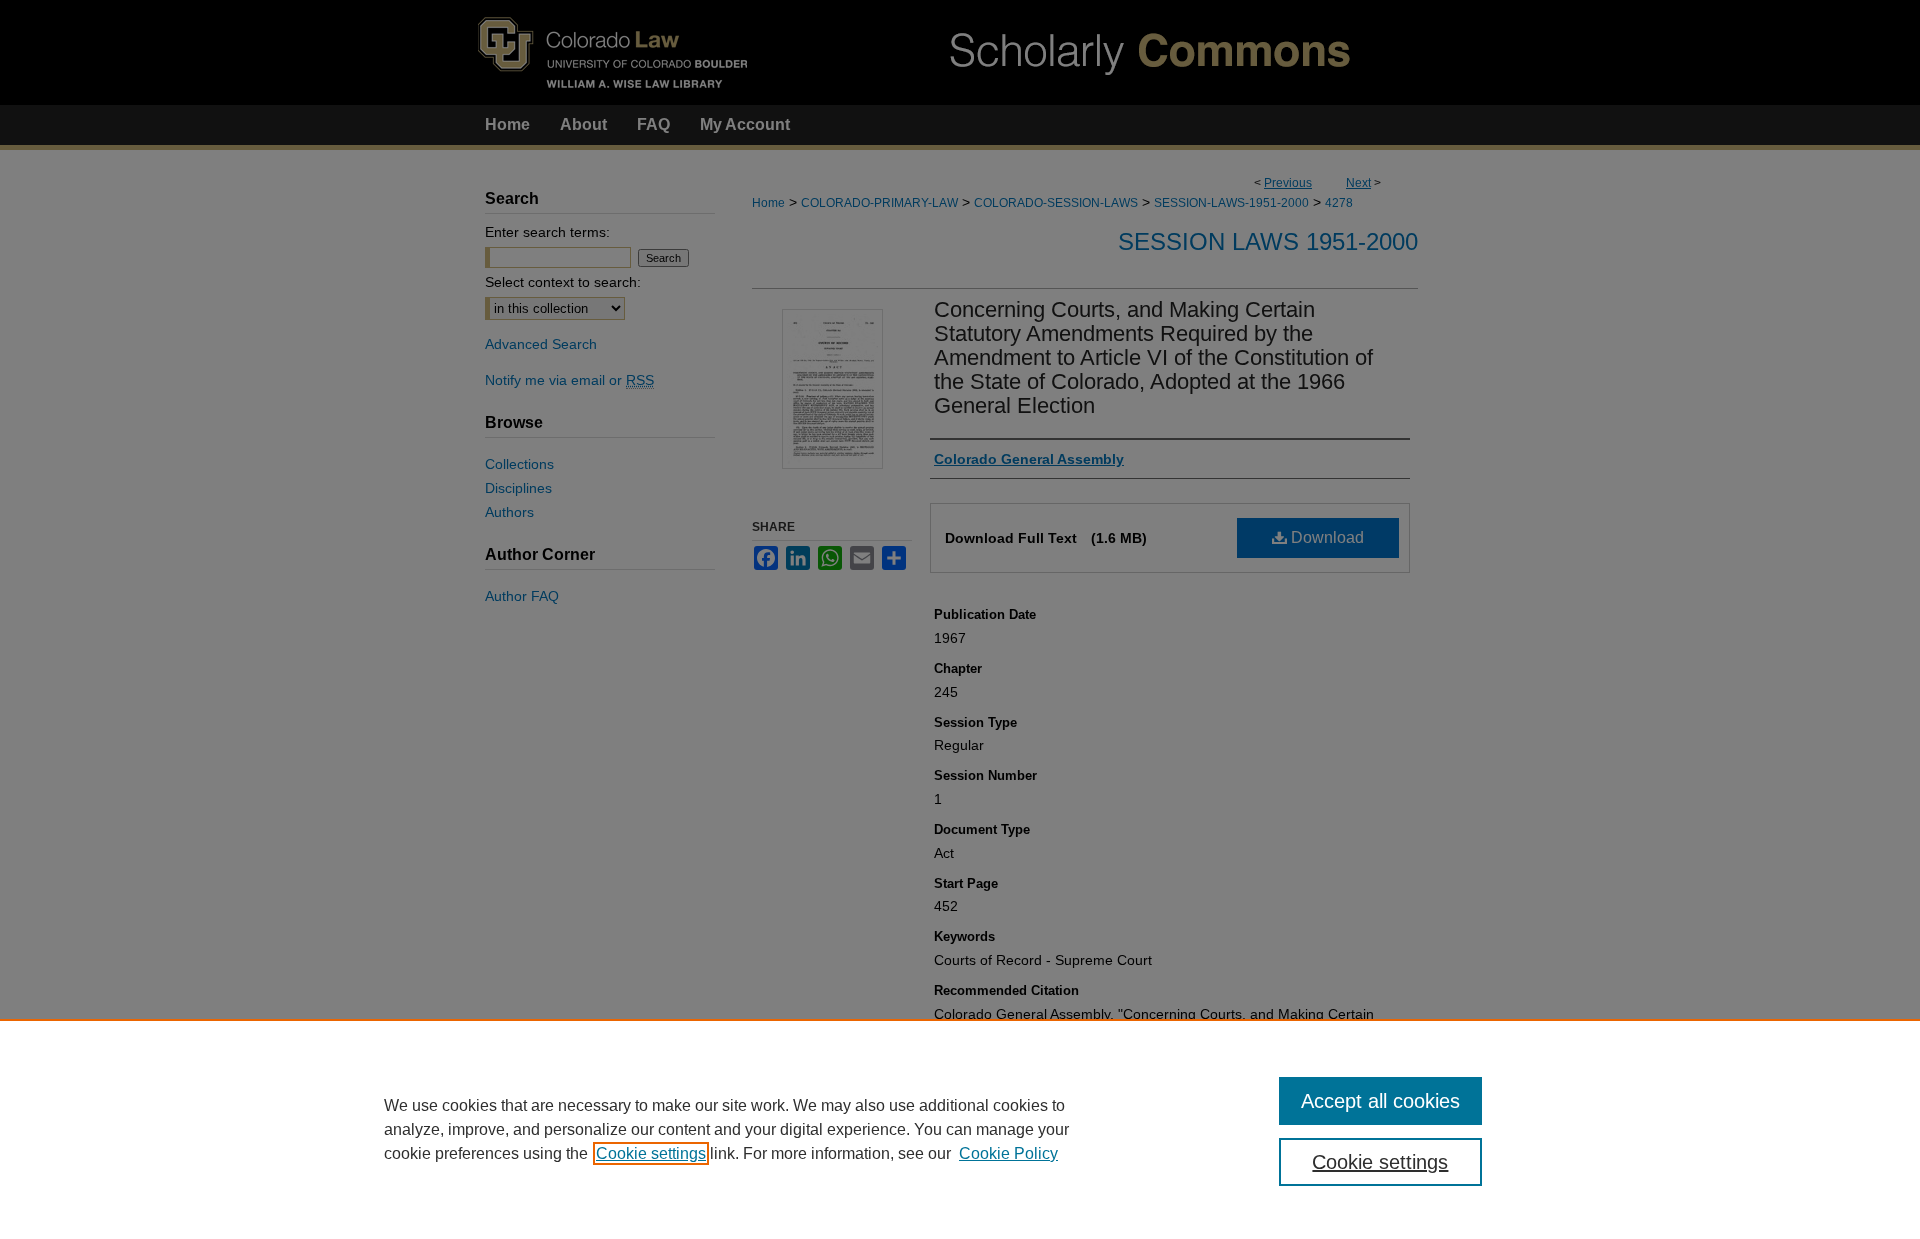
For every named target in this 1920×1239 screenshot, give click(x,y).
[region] (960, 1129)
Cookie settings (651, 1153)
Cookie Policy (1008, 1153)
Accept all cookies (1380, 1101)
